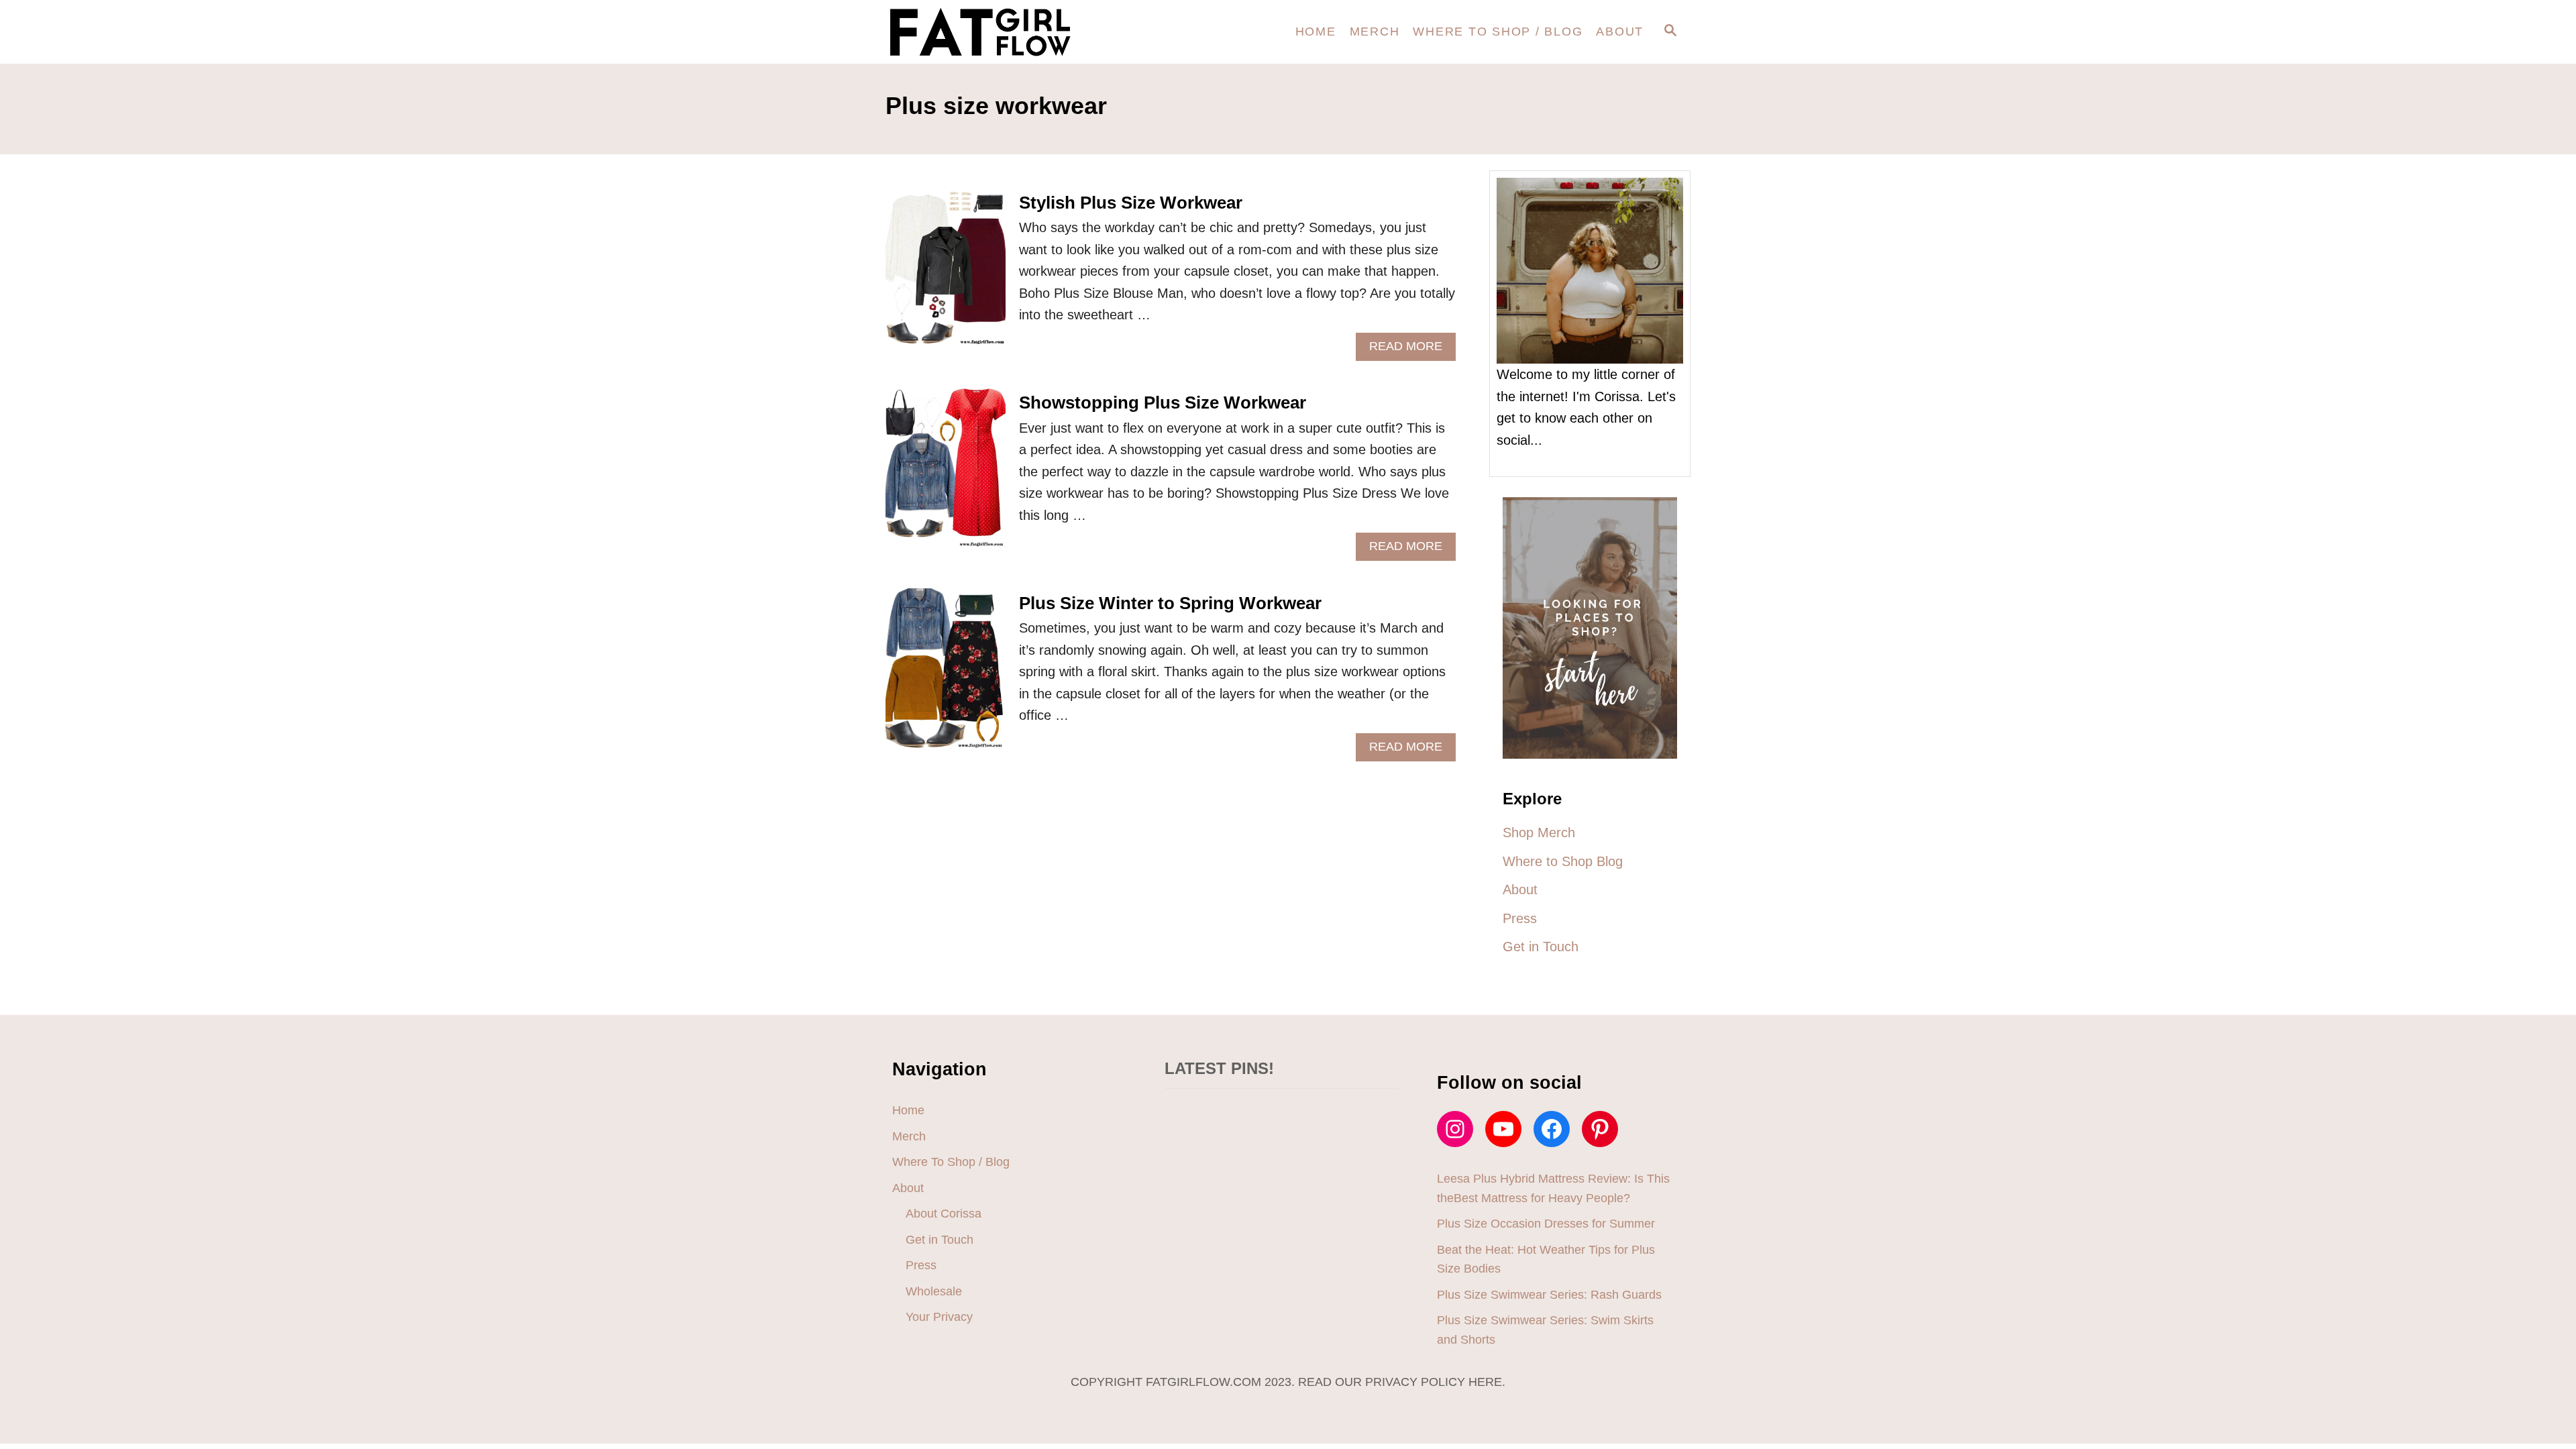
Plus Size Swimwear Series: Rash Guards (1549, 1295)
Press (921, 1265)
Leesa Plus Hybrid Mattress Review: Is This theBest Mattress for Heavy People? (1553, 1188)
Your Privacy (939, 1317)
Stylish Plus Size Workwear (1131, 203)
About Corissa (944, 1214)
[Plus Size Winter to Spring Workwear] (946, 675)
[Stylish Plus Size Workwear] (946, 275)
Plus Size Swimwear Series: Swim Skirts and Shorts (1545, 1330)
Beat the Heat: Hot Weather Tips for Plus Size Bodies (1546, 1259)
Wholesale (934, 1291)
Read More (1411, 350)
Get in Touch (940, 1240)
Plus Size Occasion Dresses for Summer (1546, 1224)
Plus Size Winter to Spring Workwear (1170, 603)
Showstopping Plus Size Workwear (1163, 402)
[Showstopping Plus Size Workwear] (946, 475)
